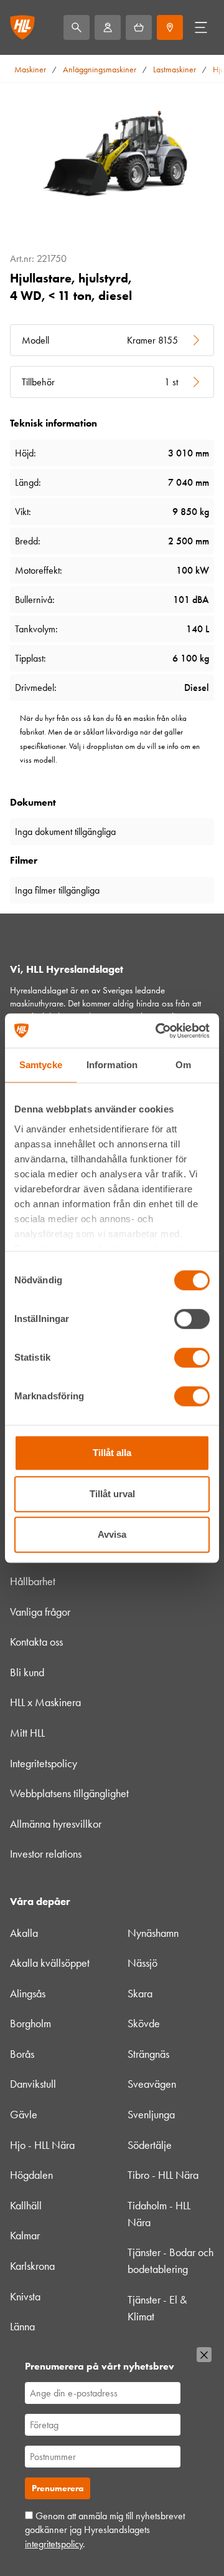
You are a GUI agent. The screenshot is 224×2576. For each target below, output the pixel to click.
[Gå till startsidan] (22, 27)
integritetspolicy (54, 2544)
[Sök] (77, 27)
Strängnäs (148, 2054)
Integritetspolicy (44, 1763)
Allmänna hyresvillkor (56, 1824)
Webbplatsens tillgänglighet (69, 1793)
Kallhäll (26, 2206)
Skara (140, 1994)
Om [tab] (183, 1065)
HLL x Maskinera (45, 1702)
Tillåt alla (112, 1453)
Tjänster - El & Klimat (157, 2308)
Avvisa (112, 1534)
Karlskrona (32, 2266)
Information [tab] (112, 1065)
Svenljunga (151, 2115)
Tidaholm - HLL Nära (159, 2214)
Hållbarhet (33, 1581)
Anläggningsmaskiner (100, 70)
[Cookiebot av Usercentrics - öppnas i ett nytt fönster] (158, 1031)
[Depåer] (170, 27)
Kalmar (25, 2236)
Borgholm (30, 2024)
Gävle (24, 2115)
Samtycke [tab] (41, 1065)
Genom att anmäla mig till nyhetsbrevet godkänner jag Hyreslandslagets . (105, 2530)
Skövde (144, 2024)
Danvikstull (33, 2084)
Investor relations (46, 1854)
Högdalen (31, 2175)
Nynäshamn (153, 1933)
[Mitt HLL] (108, 27)
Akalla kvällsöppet (50, 1963)
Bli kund (27, 1672)
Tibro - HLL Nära (163, 2175)
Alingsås (28, 1994)
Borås (22, 2054)
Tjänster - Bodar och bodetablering (170, 2261)
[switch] (192, 1319)
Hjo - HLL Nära (42, 2145)
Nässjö (142, 1963)
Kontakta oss (36, 1642)
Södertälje (150, 2145)
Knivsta (25, 2297)
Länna (22, 2327)
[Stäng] (204, 2355)
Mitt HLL (27, 1733)
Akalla (24, 1933)
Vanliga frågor (40, 1612)
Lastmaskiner (175, 70)
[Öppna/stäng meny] (201, 27)
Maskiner (30, 70)
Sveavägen (152, 2084)
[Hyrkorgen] (139, 27)
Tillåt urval (112, 1494)
